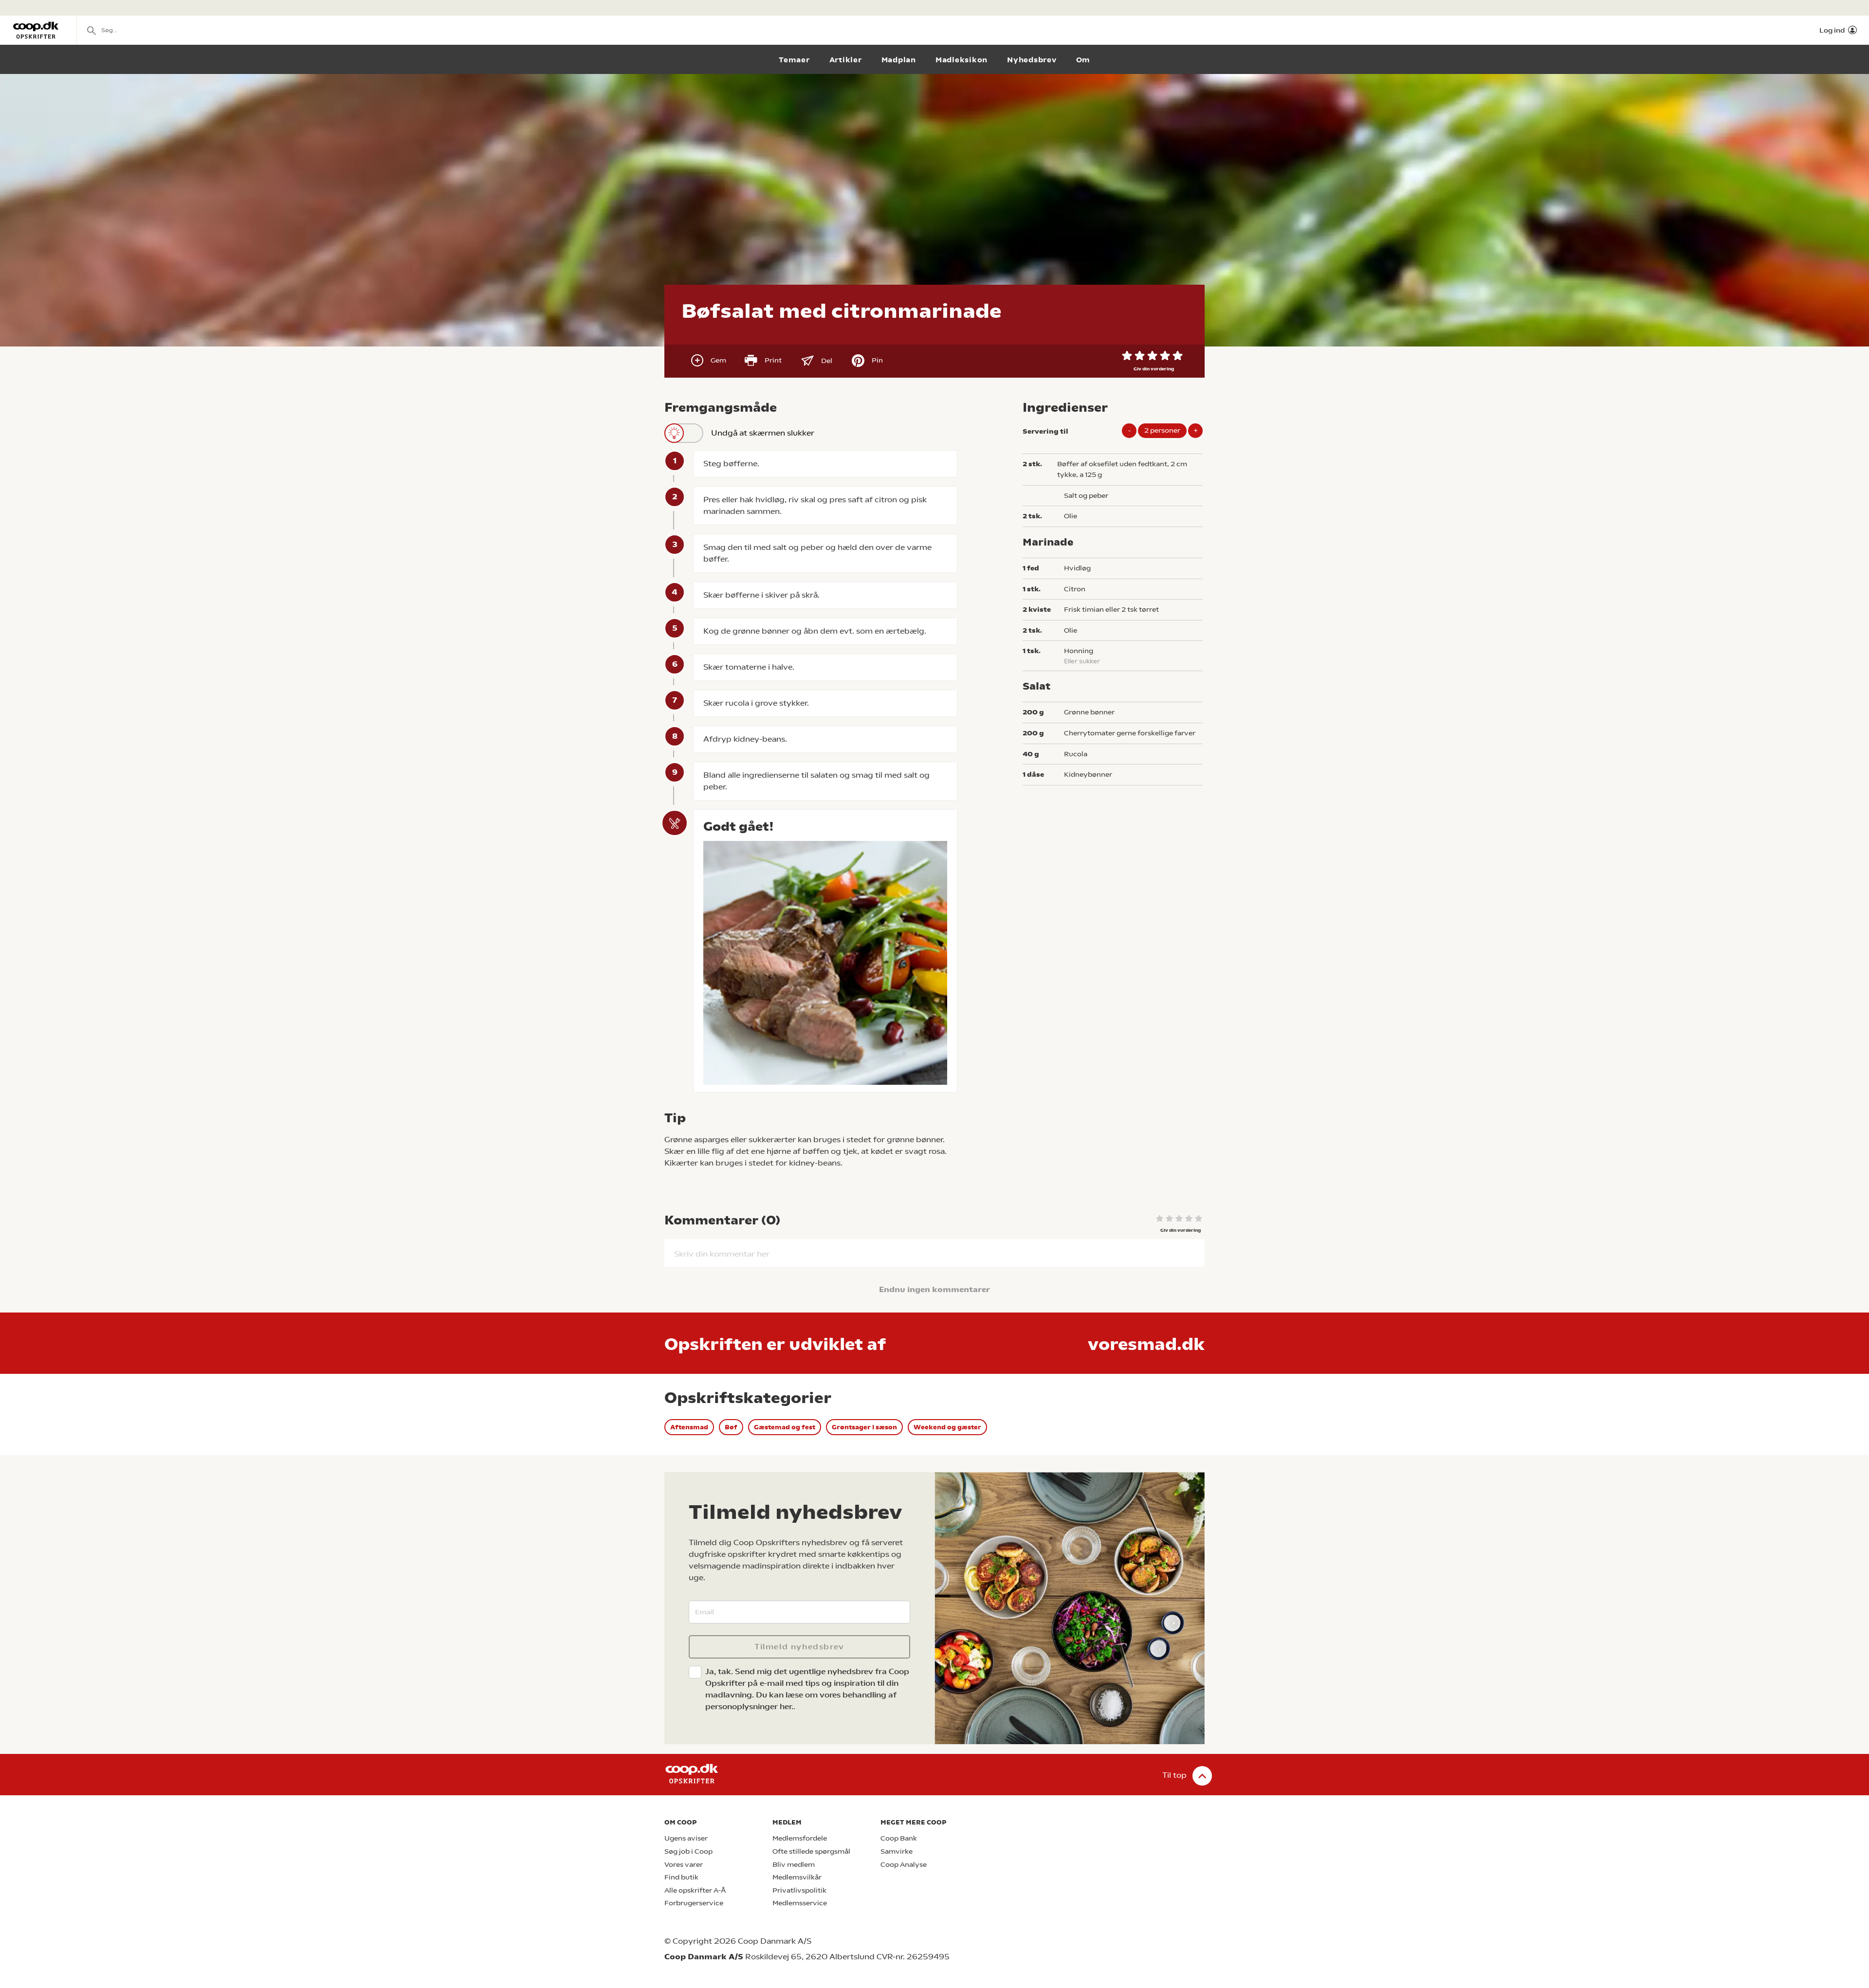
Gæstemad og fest (785, 1427)
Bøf (731, 1427)
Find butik (681, 1877)
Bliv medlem (794, 1865)
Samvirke (897, 1851)
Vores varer (684, 1865)
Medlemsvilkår (797, 1877)
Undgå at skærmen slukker (763, 433)
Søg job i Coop (688, 1851)
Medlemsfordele (800, 1838)
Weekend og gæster (947, 1427)
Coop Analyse (904, 1865)
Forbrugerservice (694, 1903)
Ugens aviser (686, 1838)
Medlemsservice (800, 1903)
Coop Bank (899, 1838)
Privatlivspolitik (799, 1890)
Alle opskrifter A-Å (695, 1890)
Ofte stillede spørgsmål (811, 1851)
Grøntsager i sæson (864, 1427)
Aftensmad (689, 1427)
